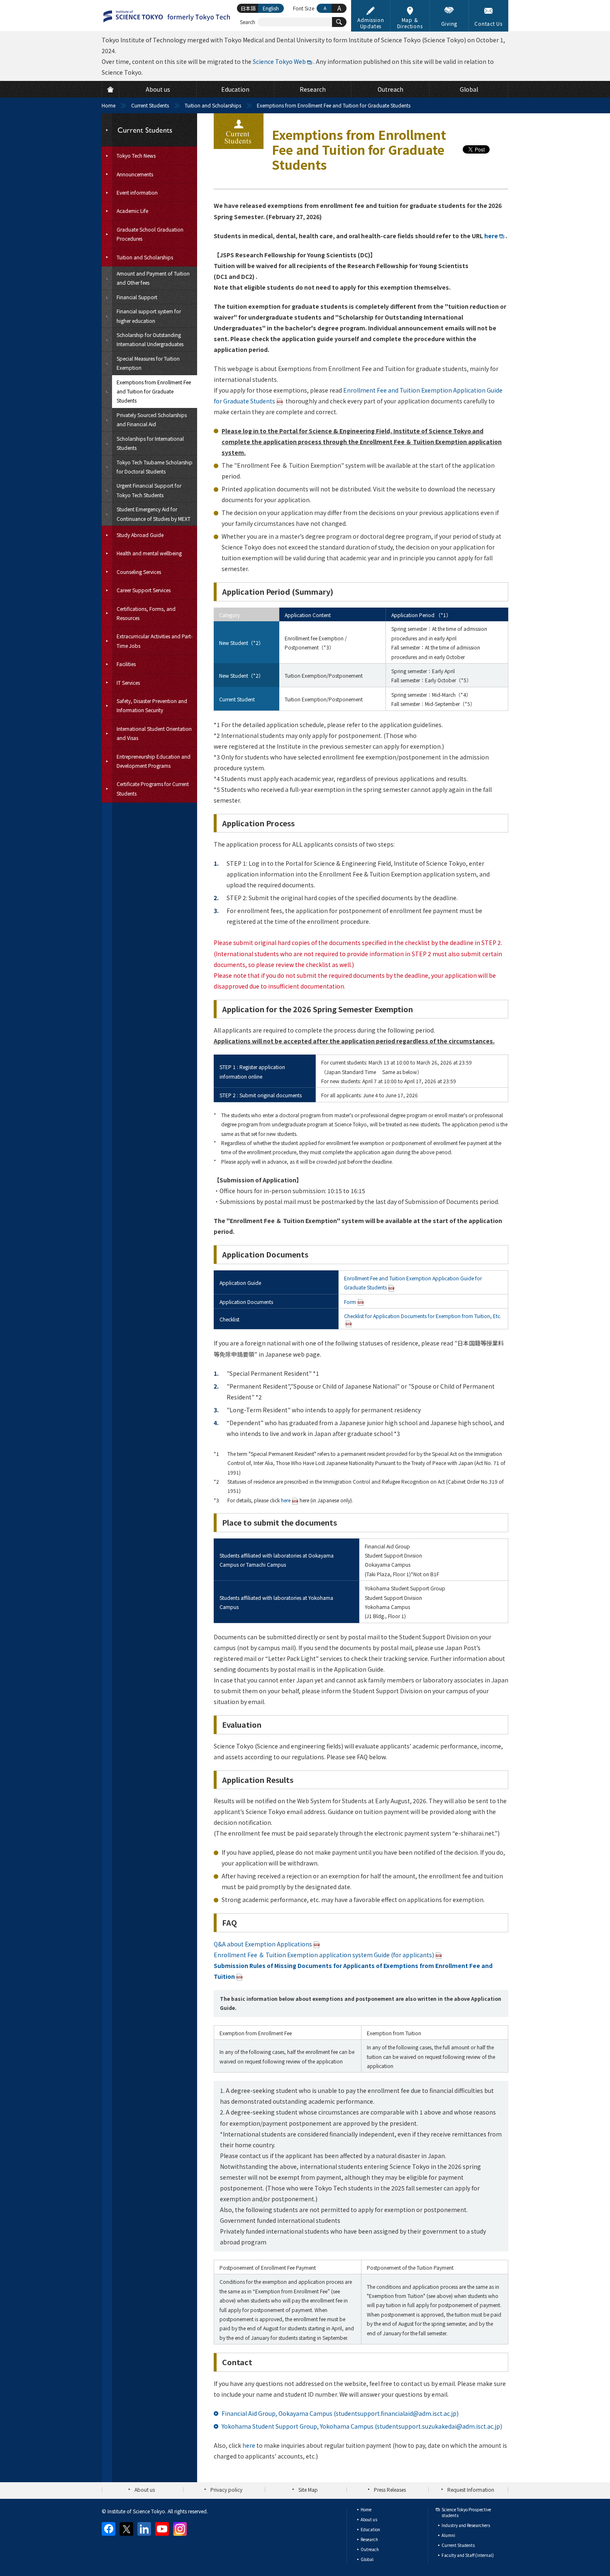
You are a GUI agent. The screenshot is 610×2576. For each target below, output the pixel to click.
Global (367, 2559)
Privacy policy (226, 2489)
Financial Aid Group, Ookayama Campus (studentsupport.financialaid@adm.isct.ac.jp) (340, 2413)
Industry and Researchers (466, 2525)
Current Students (150, 105)
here (491, 236)
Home (109, 105)
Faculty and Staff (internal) (468, 2555)
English (271, 8)
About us (145, 2489)
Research (369, 2539)
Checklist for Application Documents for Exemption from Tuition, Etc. (423, 1316)
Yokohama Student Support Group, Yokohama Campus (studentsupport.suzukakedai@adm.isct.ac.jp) (362, 2426)
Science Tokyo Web (279, 61)
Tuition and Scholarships (213, 105)
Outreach (370, 2549)
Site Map (308, 2489)
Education (370, 2529)
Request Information (471, 2489)
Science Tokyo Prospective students (466, 2512)
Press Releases (390, 2489)
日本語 (248, 8)
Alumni (448, 2535)
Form (350, 1302)
